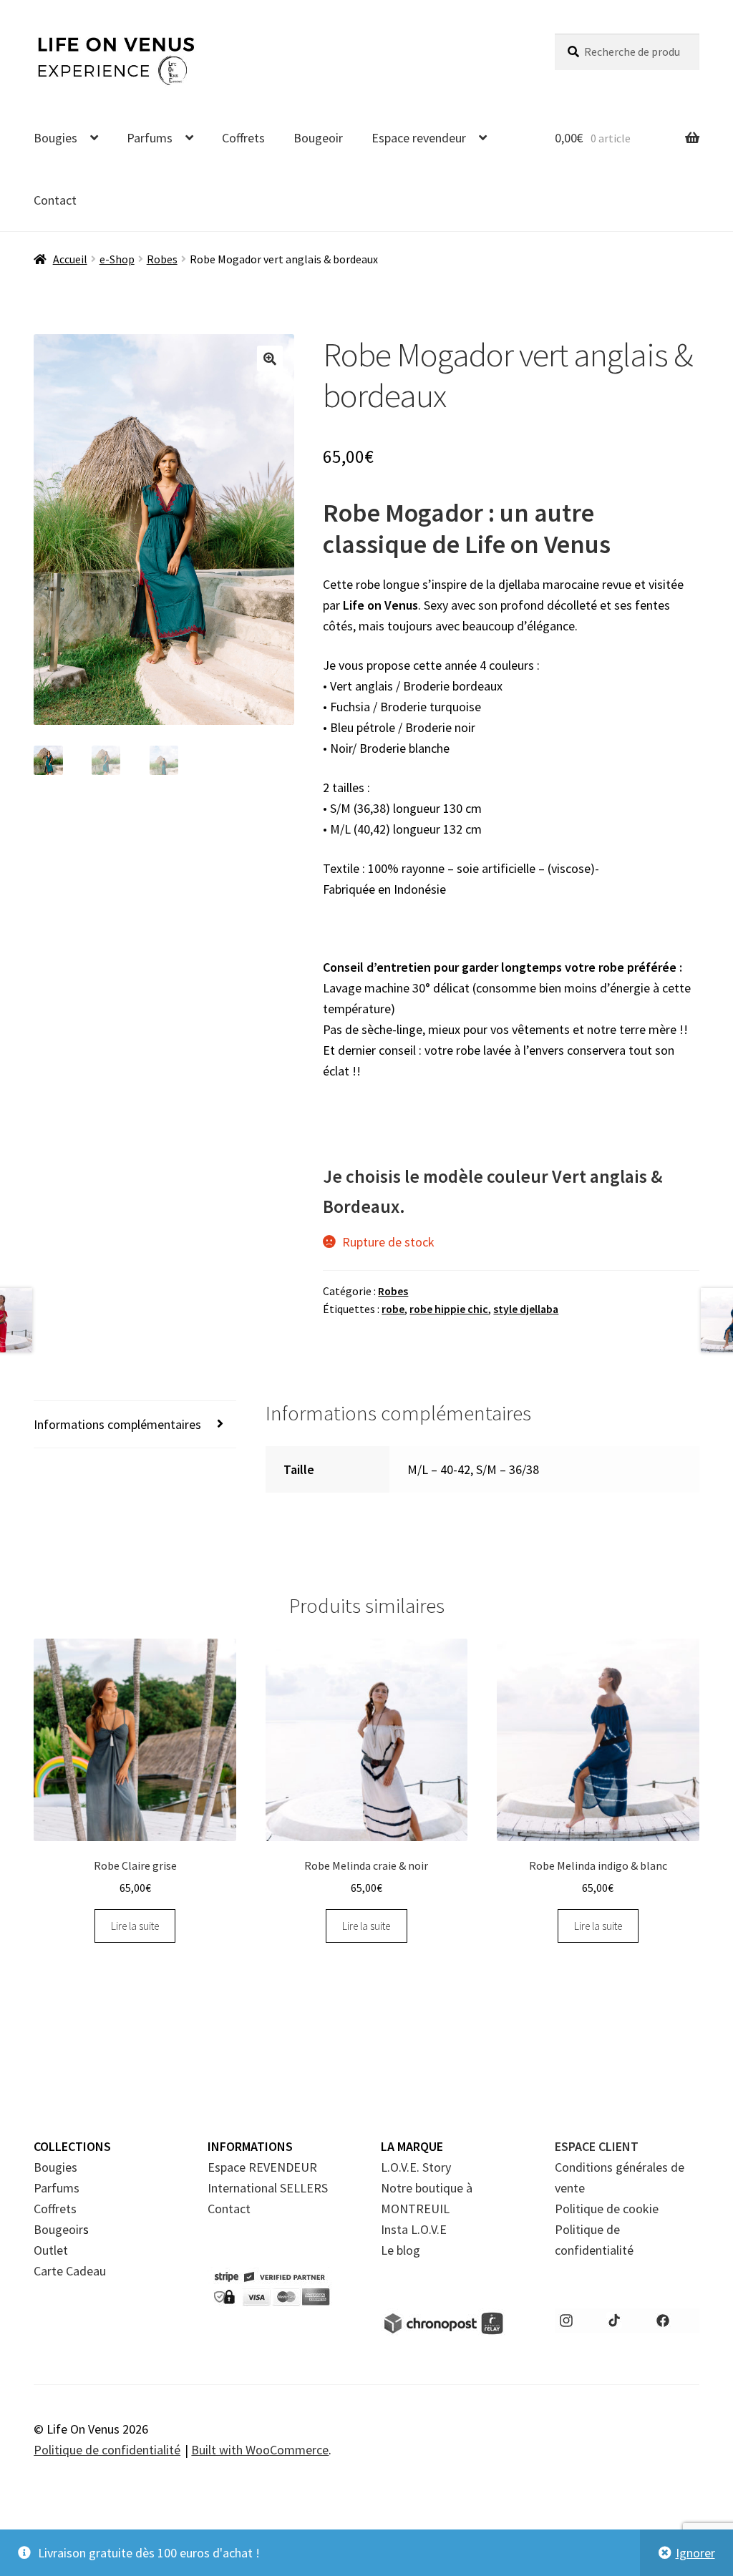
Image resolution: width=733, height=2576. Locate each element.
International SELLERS (268, 2188)
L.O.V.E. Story (416, 2167)
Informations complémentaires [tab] (117, 1424)
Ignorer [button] (695, 2553)
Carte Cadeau (70, 2271)
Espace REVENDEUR (262, 2167)
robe (393, 1309)
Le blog (401, 2250)
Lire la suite (135, 1926)
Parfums (150, 138)
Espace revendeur (419, 138)
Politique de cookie (607, 2209)
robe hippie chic (449, 1309)
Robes (162, 259)
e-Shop (117, 259)
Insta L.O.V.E (414, 2229)
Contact (55, 200)
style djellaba (526, 1309)
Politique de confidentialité (107, 2450)
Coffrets (243, 138)
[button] (270, 358)
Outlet (51, 2250)
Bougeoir (318, 138)
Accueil (70, 259)
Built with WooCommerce (260, 2450)
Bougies (55, 138)
